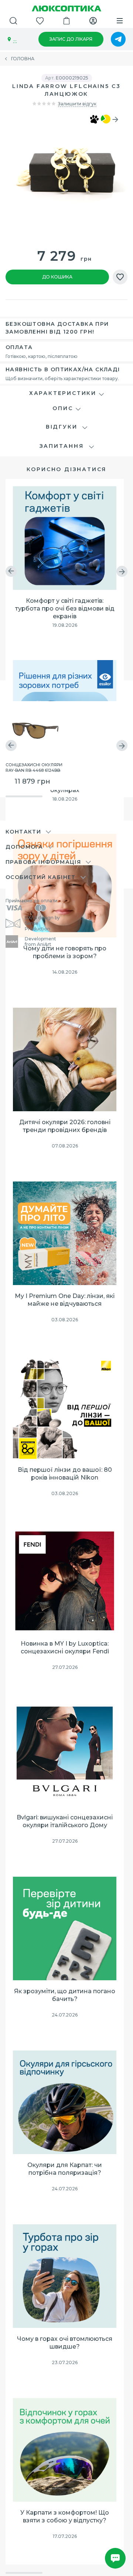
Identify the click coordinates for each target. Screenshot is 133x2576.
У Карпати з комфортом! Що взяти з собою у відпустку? (65, 2516)
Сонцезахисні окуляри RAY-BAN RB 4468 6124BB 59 (34, 767)
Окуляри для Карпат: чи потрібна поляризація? (65, 2169)
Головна (23, 59)
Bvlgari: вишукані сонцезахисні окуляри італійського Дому (65, 1821)
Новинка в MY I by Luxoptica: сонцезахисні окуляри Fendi (65, 1647)
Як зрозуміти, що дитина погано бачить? (65, 1995)
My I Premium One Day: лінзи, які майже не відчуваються (65, 1300)
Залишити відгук (77, 104)
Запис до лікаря (71, 39)
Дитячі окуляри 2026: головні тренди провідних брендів (65, 1126)
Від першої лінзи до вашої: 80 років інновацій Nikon (65, 1474)
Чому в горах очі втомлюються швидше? (65, 2343)
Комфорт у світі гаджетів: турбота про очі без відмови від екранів (65, 608)
